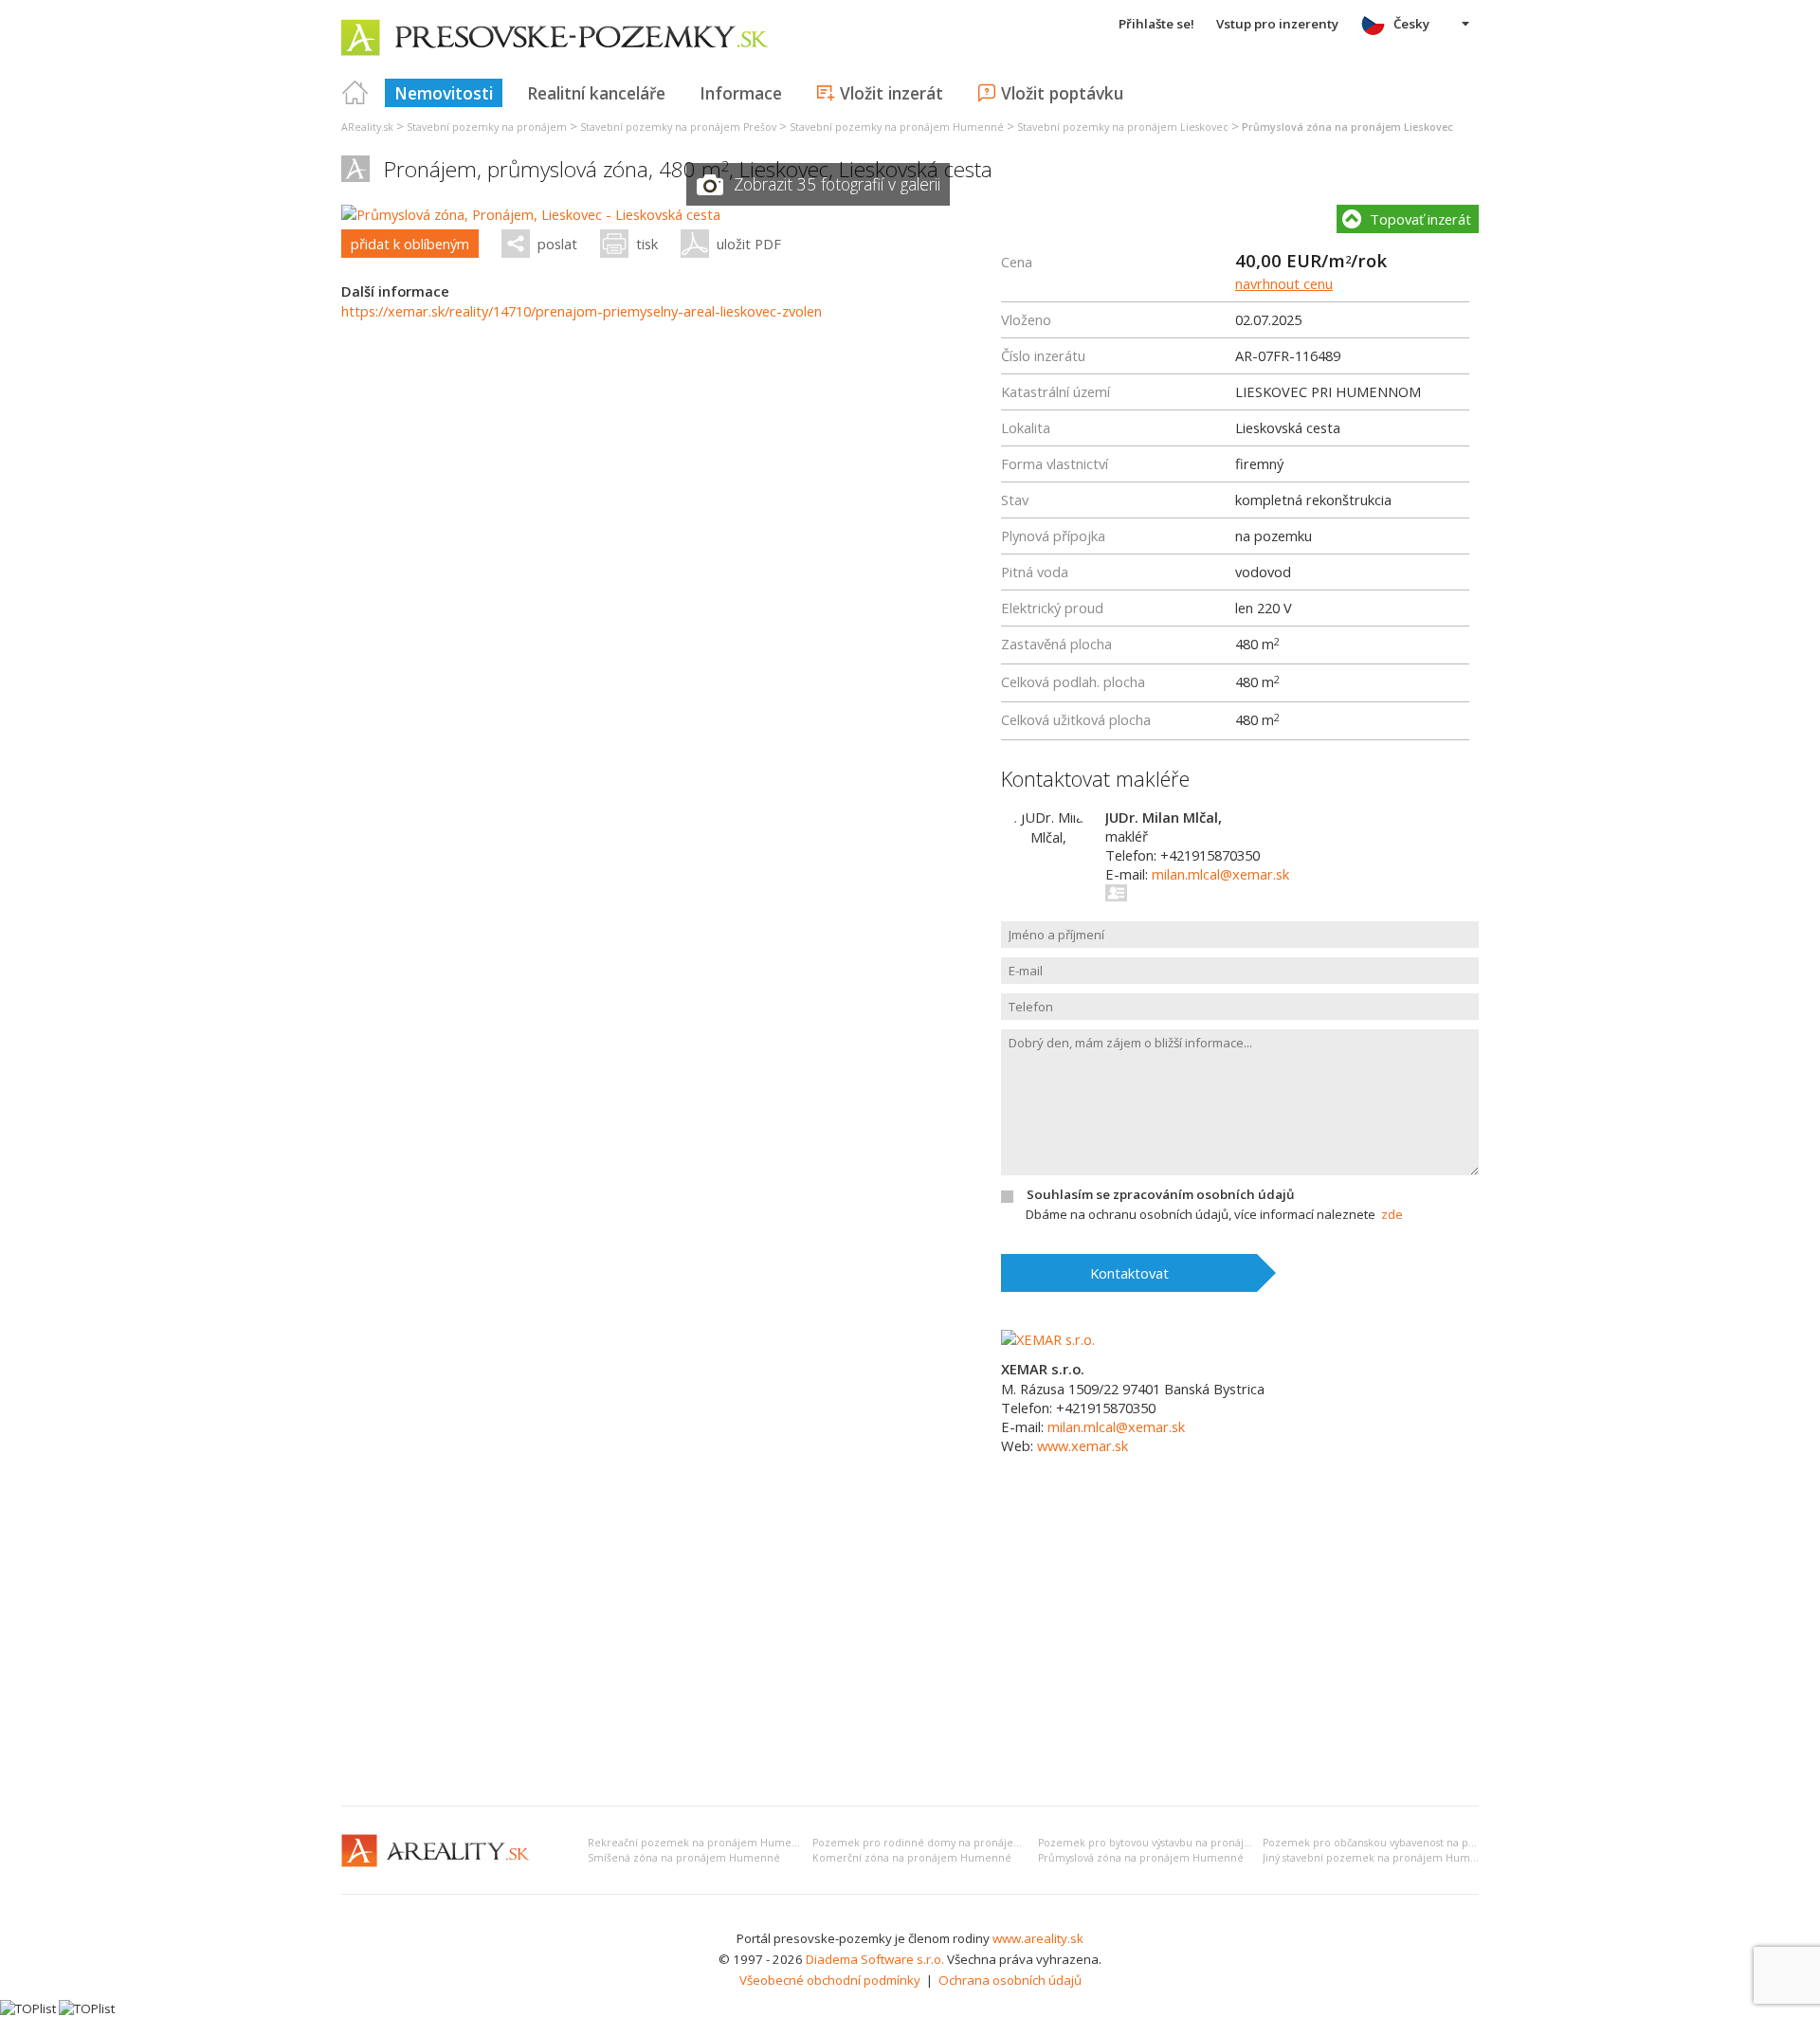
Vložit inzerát (892, 93)
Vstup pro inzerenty (1277, 24)
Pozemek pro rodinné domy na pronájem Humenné (945, 1843)
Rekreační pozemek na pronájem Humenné (700, 1843)
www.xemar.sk (1083, 1445)
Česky (1411, 24)
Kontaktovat (1129, 1273)
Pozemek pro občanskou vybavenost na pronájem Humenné (1414, 1843)
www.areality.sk (1038, 1938)
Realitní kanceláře (596, 93)
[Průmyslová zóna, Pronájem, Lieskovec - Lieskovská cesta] (531, 214)
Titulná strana (355, 93)
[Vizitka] (1117, 893)
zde (1392, 1214)
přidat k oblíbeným (410, 244)
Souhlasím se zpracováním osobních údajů (1160, 1194)
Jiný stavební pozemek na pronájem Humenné (1380, 1858)
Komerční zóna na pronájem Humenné (912, 1858)
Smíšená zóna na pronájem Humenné (684, 1858)
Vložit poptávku (1062, 93)
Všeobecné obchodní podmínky (830, 1980)
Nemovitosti (444, 93)
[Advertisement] (910, 1649)
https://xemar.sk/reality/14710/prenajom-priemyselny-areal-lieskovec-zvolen (582, 311)
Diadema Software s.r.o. (875, 1959)
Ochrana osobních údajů (1010, 1980)
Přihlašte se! (1156, 24)
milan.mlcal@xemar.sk (1220, 874)
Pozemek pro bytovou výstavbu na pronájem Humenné (1176, 1843)
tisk (647, 244)
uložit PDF (749, 244)
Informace (741, 93)
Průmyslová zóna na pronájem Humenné (1141, 1858)
